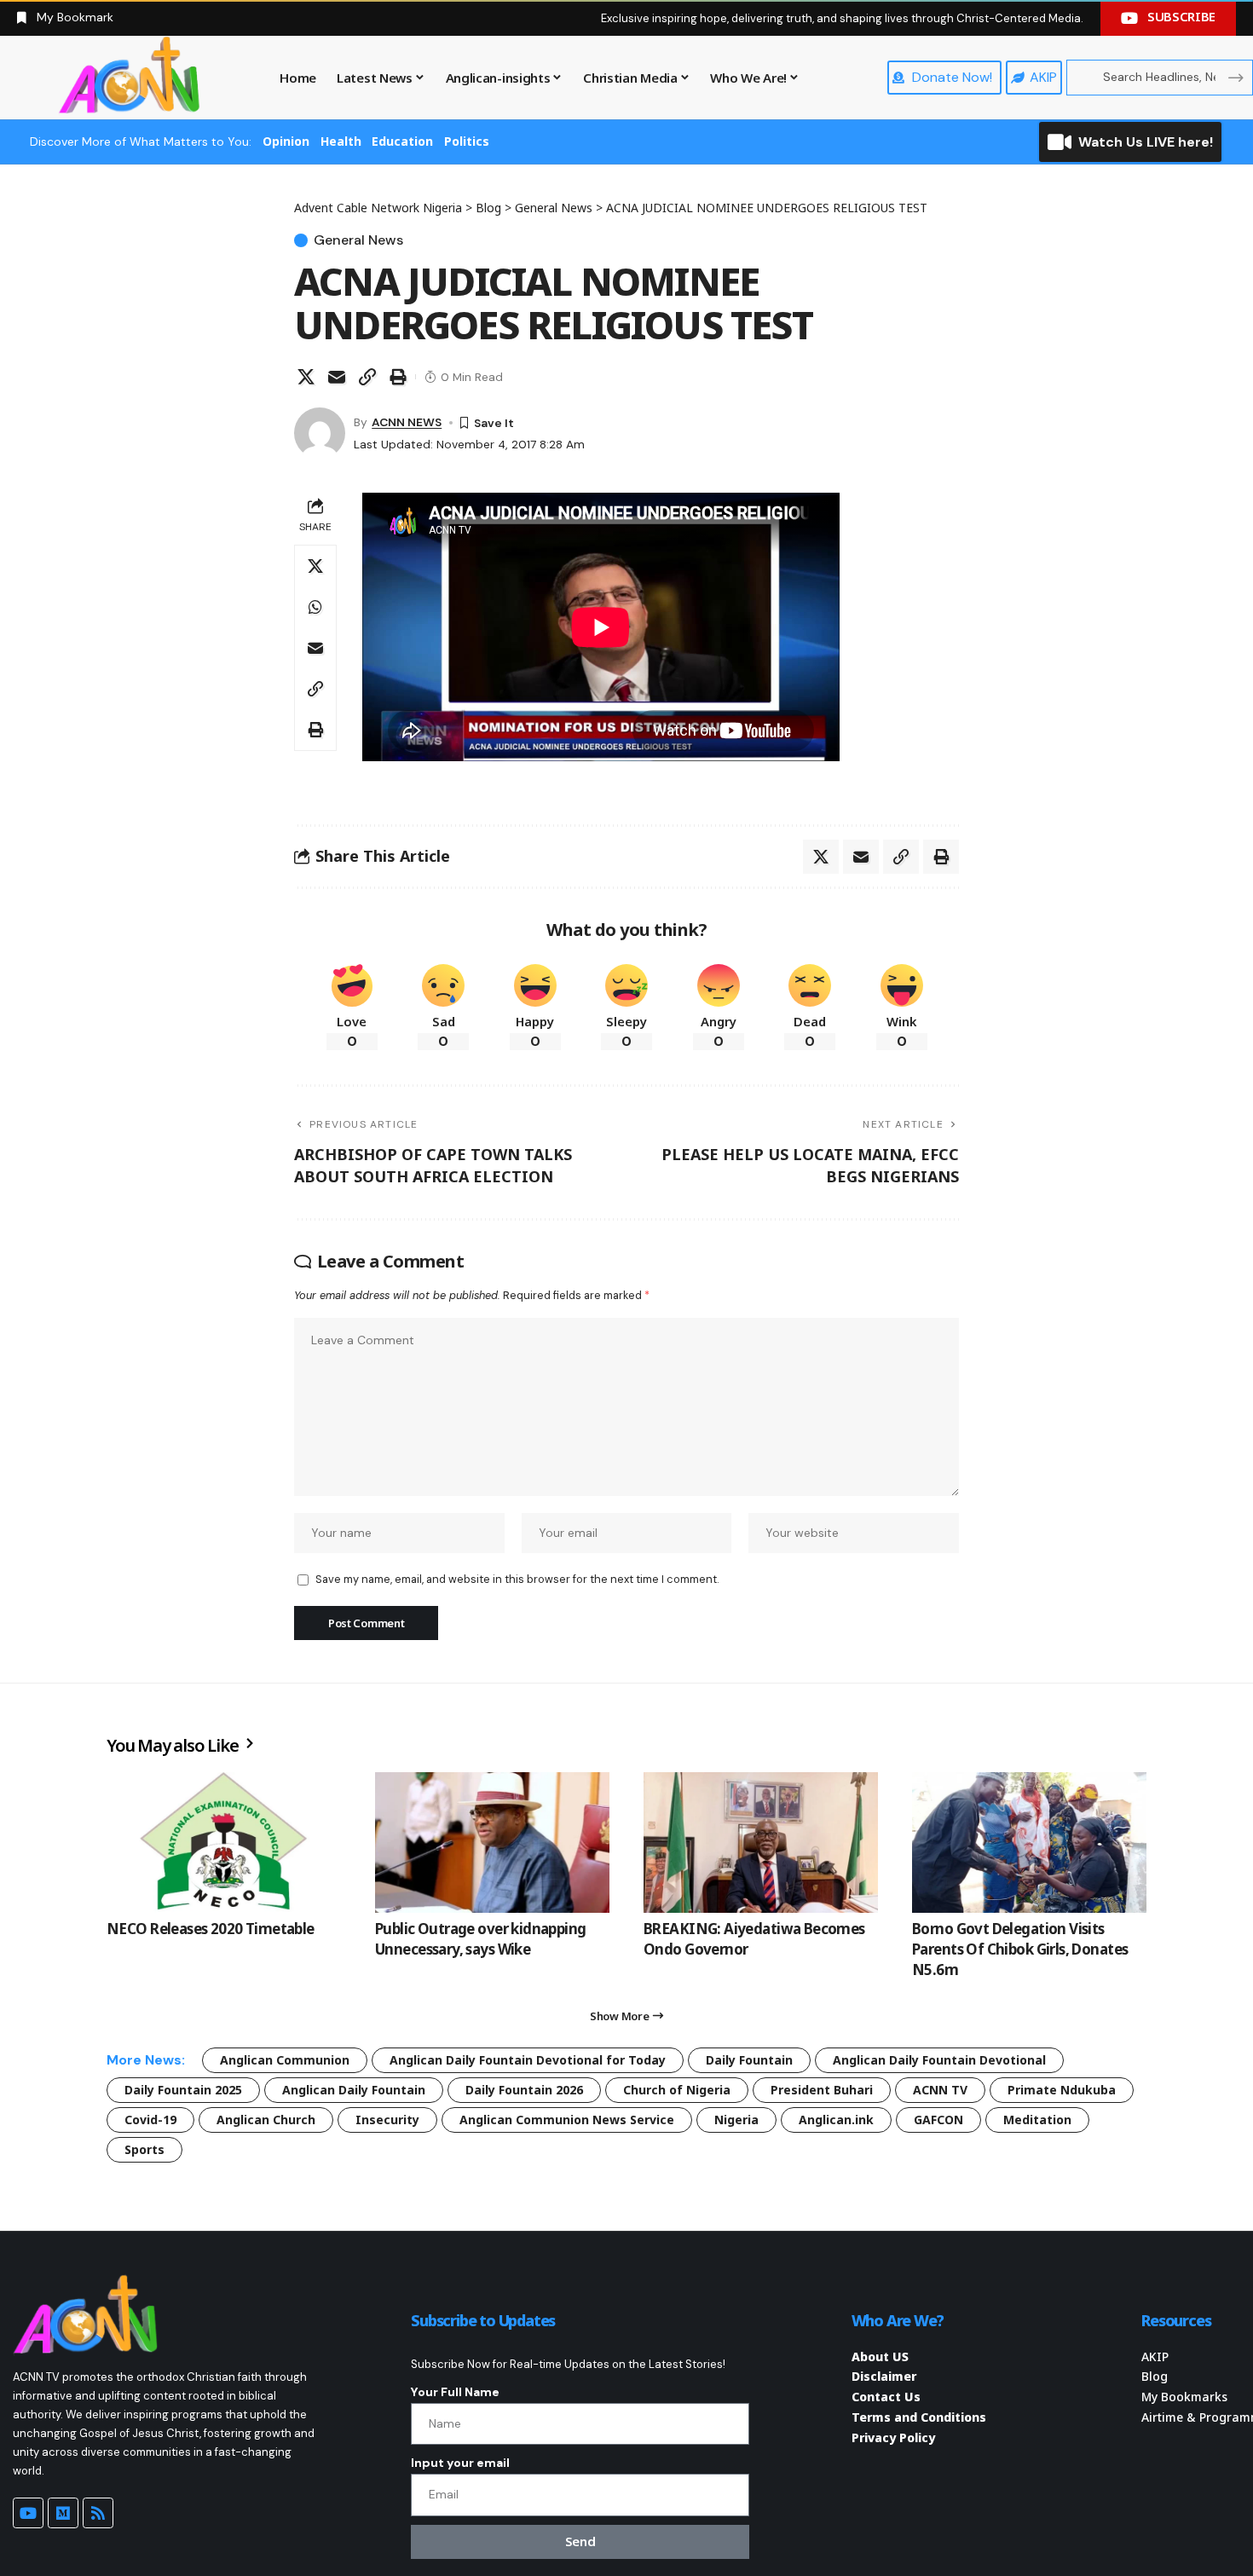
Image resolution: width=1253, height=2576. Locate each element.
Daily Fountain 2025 (183, 2090)
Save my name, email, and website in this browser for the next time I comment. (517, 1579)
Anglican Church (266, 2120)
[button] (367, 377)
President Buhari (822, 2090)
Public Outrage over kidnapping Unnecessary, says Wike (481, 1939)
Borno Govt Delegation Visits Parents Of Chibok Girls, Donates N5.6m (1020, 1949)
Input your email (460, 2463)
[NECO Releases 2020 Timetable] (224, 1842)
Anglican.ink (836, 2120)
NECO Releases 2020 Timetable (211, 1929)
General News (358, 240)
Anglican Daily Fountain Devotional (939, 2060)
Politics (467, 141)
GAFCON (938, 2120)
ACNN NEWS (407, 422)
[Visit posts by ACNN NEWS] (320, 433)
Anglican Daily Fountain (354, 2090)
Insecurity (387, 2120)
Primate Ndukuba (1062, 2090)
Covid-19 (150, 2120)
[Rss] (98, 2513)
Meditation (1037, 2120)
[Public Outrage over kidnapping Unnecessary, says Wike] (492, 1842)
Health (341, 141)
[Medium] (63, 2513)
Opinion (286, 141)
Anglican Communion (285, 2060)
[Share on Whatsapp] (315, 607)
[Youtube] (28, 2513)
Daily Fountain (749, 2060)
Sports (144, 2149)
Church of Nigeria (677, 2090)
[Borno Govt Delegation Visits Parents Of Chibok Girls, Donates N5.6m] (1029, 1842)
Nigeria (736, 2120)
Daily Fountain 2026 (524, 2090)
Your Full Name (455, 2392)
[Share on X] (306, 377)
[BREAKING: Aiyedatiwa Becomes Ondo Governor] (761, 1842)
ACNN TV (940, 2090)
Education (402, 141)
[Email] (337, 377)
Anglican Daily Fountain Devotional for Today (528, 2060)
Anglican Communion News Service (567, 2120)
